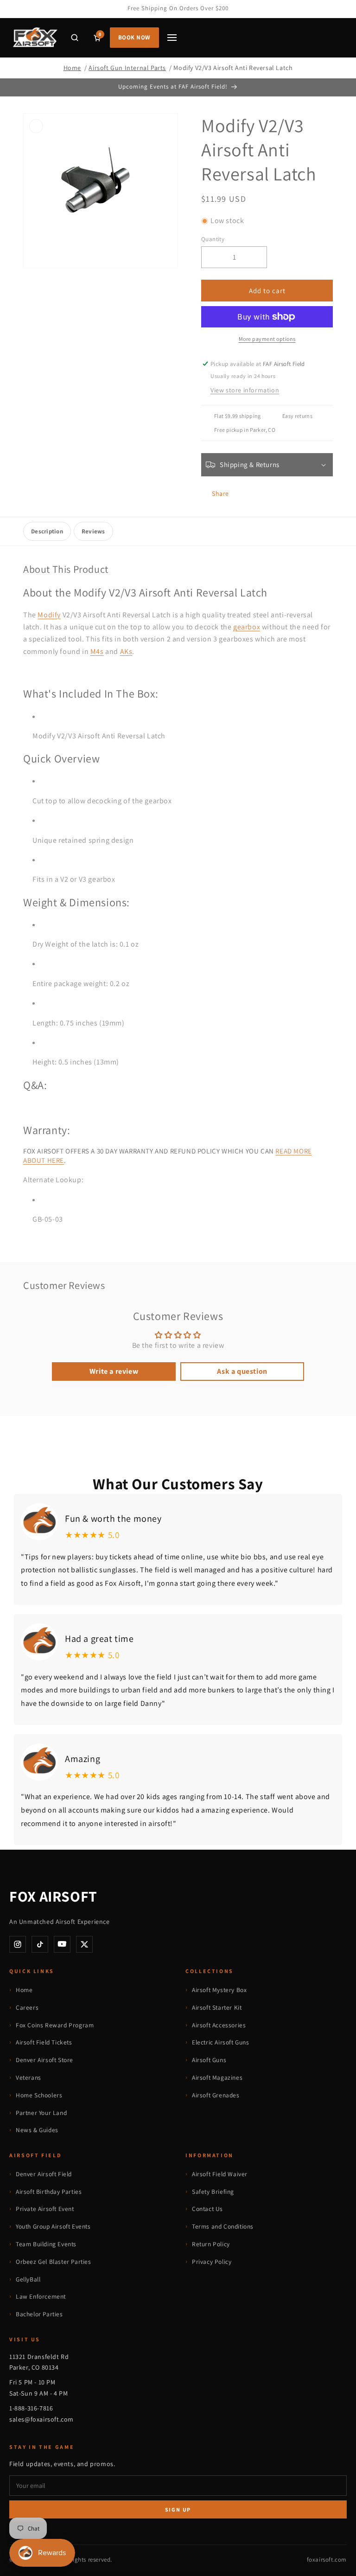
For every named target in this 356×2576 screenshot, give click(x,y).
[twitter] (84, 1944)
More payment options (267, 339)
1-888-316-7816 (31, 2408)
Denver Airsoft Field (44, 2174)
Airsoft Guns (209, 2060)
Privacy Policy (212, 2262)
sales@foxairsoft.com (41, 2419)
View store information (245, 390)
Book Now (134, 37)
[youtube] (62, 1944)
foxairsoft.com (327, 2560)
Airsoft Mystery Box (219, 1990)
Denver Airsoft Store (44, 2060)
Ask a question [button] (242, 1371)
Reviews (93, 531)
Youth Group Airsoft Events (53, 2226)
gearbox (247, 627)
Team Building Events (46, 2244)
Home (72, 68)
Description (47, 531)
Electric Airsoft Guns (221, 2042)
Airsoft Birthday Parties (49, 2192)
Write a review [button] (114, 1371)
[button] (75, 38)
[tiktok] (40, 1944)
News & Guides (37, 2130)
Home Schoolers (39, 2095)
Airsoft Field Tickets (44, 2042)
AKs (126, 651)
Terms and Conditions (223, 2226)
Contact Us (207, 2209)
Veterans (29, 2077)
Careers (27, 2007)
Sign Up (178, 2509)
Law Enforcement (41, 2296)
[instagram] (18, 1944)
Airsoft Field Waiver (220, 2174)
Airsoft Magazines (217, 2077)
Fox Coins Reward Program (55, 2025)
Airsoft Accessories (219, 2025)
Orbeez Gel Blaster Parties (54, 2262)
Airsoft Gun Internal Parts (127, 68)
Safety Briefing (213, 2192)
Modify (49, 615)
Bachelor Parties (39, 2314)
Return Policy (211, 2244)
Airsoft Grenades (216, 2095)
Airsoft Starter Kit (217, 2007)
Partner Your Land (41, 2113)
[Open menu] (172, 38)
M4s (97, 651)
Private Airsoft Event (45, 2209)
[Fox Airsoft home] (35, 38)
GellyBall (28, 2279)
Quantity (213, 239)
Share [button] (220, 493)
